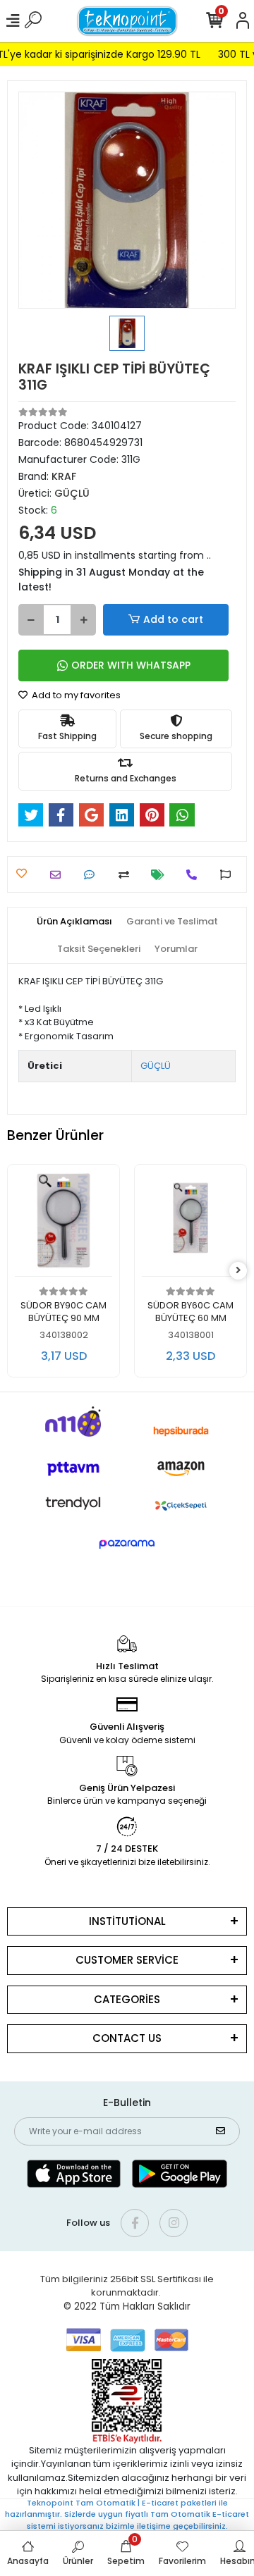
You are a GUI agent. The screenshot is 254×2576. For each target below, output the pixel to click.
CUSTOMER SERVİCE (127, 1960)
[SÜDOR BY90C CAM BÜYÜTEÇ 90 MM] (64, 1224)
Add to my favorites (75, 695)
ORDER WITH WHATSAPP (131, 665)
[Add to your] (127, 875)
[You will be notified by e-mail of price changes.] (161, 875)
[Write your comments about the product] (93, 875)
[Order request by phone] (195, 875)
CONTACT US (127, 2038)
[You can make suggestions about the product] (229, 875)
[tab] (74, 922)
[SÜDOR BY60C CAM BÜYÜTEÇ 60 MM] (190, 1224)
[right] (238, 1271)
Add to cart (173, 619)
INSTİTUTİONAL (127, 1921)
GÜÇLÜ (156, 1066)
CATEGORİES (127, 1999)
